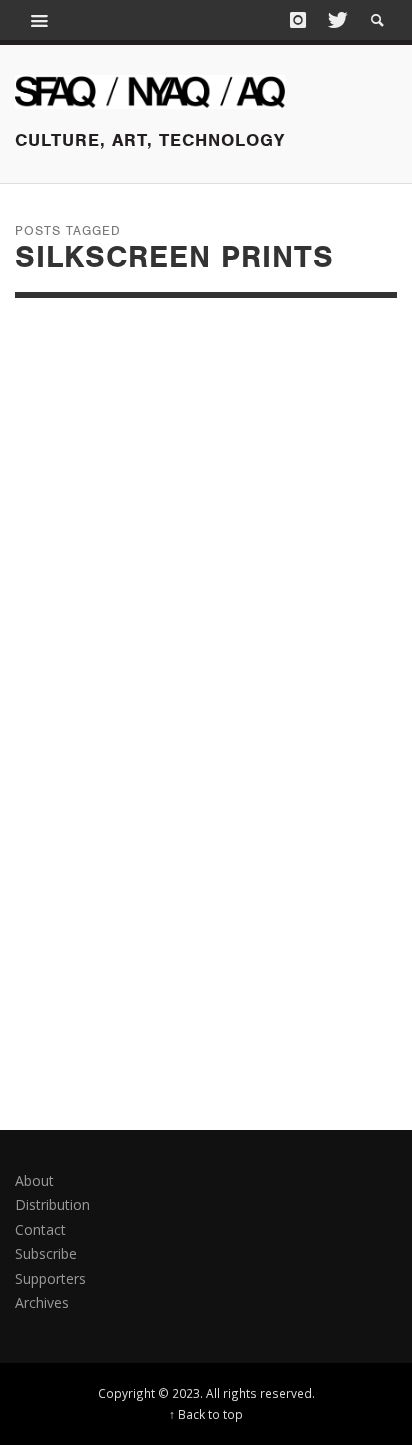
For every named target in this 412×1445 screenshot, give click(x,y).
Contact (40, 1229)
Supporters (50, 1278)
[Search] (40, 20)
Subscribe (46, 1253)
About (34, 1180)
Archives (42, 1302)
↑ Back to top (206, 1414)
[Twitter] (336, 20)
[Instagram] (298, 20)
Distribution (52, 1204)
